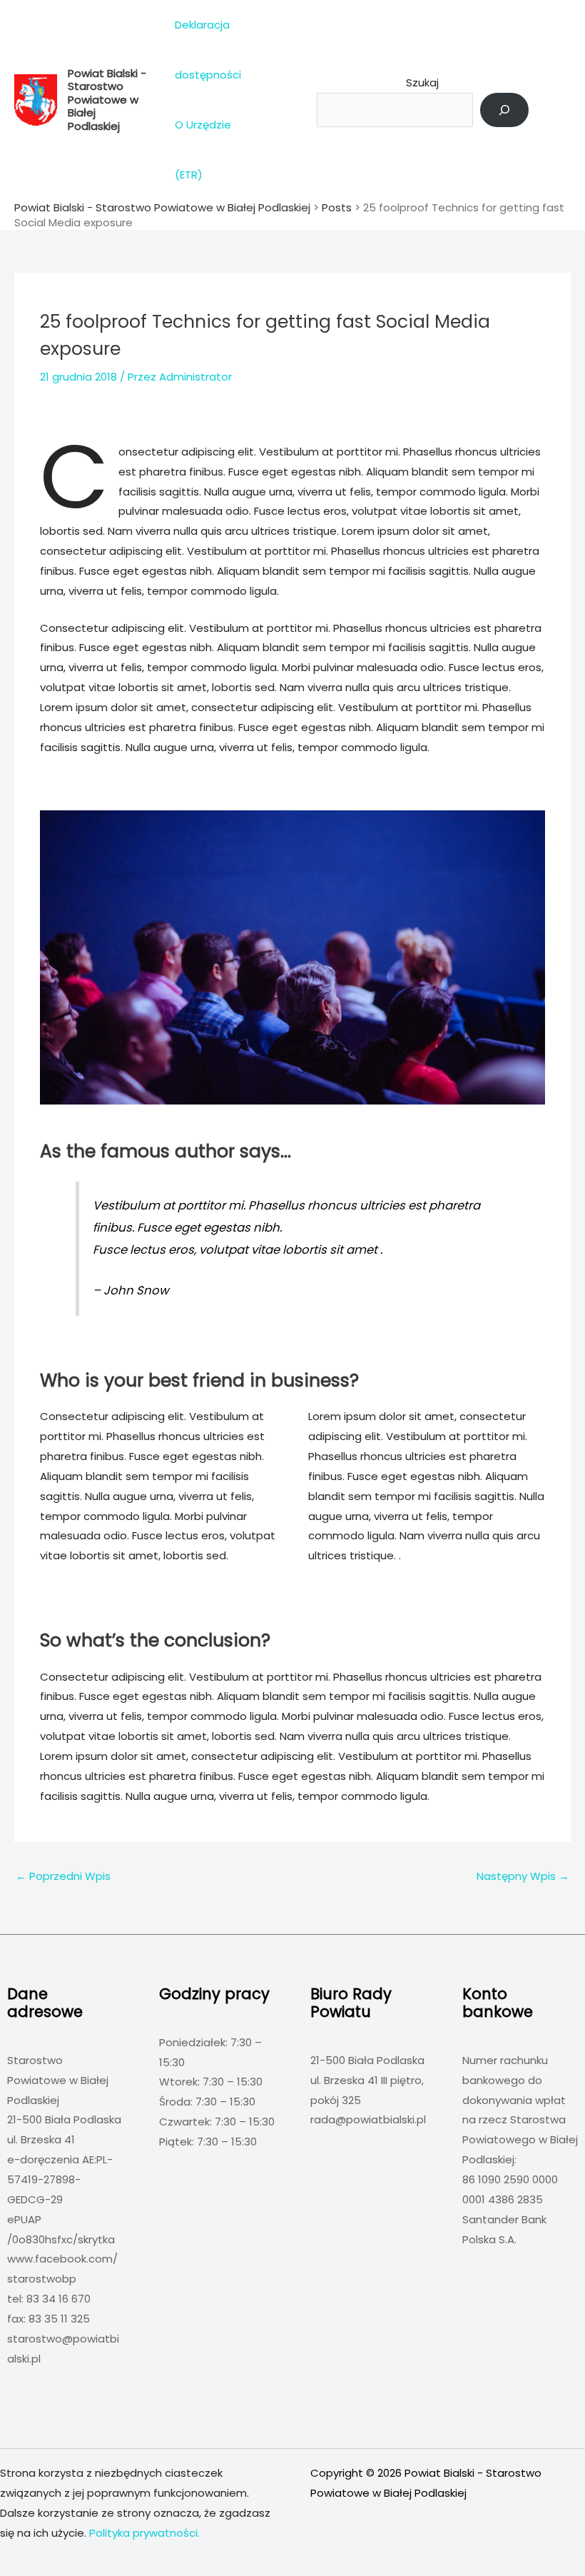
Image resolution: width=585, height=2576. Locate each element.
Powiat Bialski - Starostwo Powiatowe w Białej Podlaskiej (107, 100)
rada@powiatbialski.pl (368, 2119)
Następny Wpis (523, 1876)
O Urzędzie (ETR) (203, 150)
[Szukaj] (504, 110)
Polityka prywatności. (144, 2533)
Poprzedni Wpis (63, 1876)
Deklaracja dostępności (208, 50)
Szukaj (422, 82)
